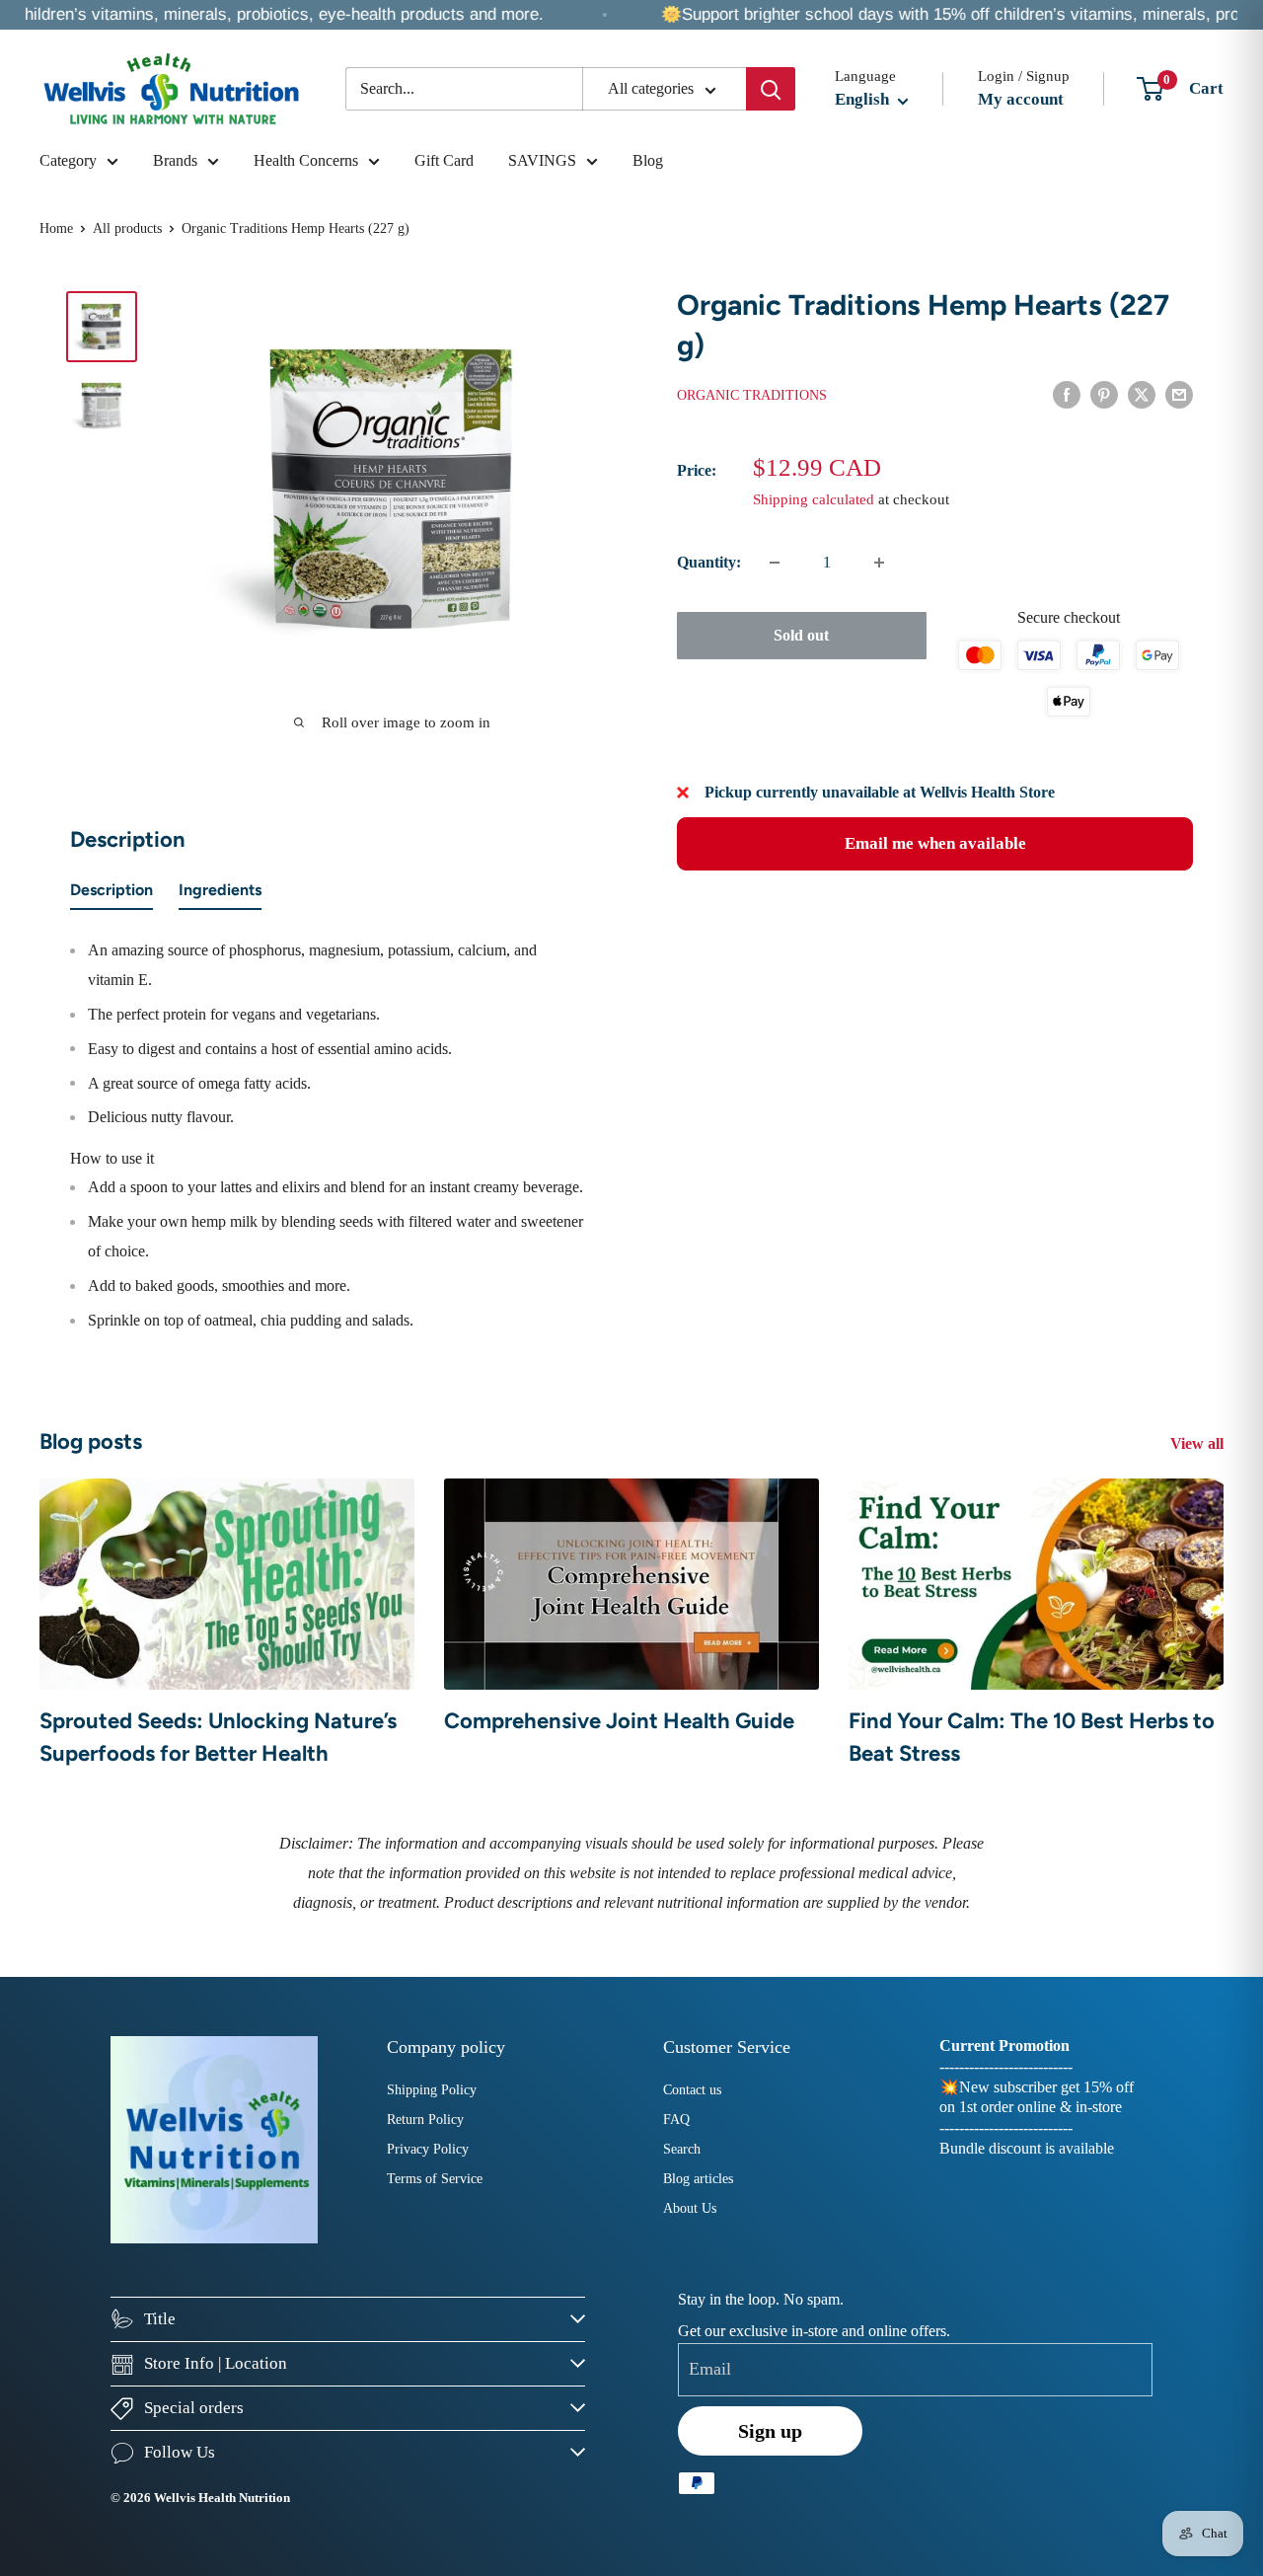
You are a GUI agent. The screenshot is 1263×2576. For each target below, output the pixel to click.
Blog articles (698, 2179)
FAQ (676, 2120)
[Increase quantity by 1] (879, 563)
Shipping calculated (814, 499)
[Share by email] (1179, 394)
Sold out (801, 635)
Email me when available (935, 843)
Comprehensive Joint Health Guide (619, 1721)
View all (1199, 1443)
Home (56, 228)
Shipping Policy (432, 2090)
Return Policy (425, 2120)
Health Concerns (306, 160)
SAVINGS (542, 160)
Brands (175, 160)
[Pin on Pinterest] (1104, 394)
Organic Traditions (752, 395)
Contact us (692, 2090)
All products (127, 228)
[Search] (771, 89)
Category (68, 160)
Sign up (770, 2431)
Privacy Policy (428, 2149)
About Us (690, 2208)
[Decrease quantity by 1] (775, 563)
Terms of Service (435, 2179)
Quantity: (709, 562)
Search (682, 2149)
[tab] (111, 894)
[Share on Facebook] (1067, 394)
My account (1021, 99)
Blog (648, 160)
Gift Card (444, 160)
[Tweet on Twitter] (1142, 394)
